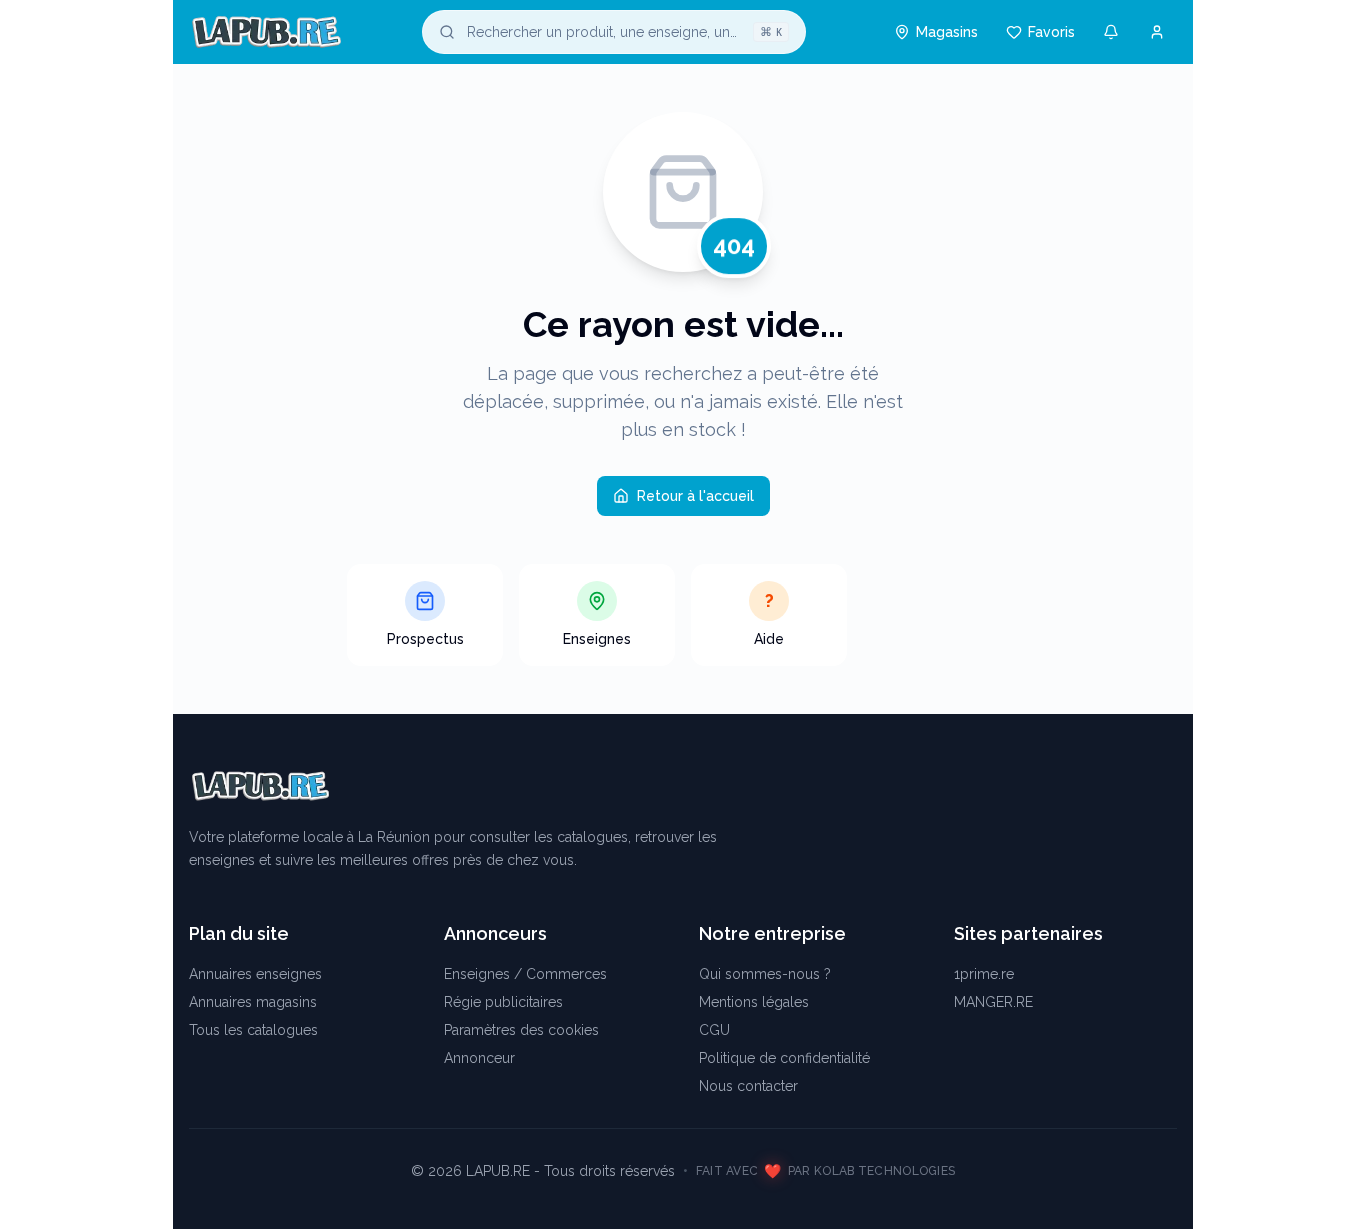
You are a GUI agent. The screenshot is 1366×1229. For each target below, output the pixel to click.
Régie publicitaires (503, 1002)
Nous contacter (748, 1086)
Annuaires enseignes (255, 974)
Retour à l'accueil (695, 496)
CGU (714, 1030)
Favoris (1051, 32)
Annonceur (479, 1058)
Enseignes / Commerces (525, 974)
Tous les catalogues (253, 1030)
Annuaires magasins (253, 1002)
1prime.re (984, 974)
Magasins (947, 32)
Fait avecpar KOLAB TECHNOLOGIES (826, 1171)
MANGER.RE (993, 1002)
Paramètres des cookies (521, 1030)
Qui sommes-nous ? (765, 974)
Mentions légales (754, 1002)
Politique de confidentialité (784, 1058)
